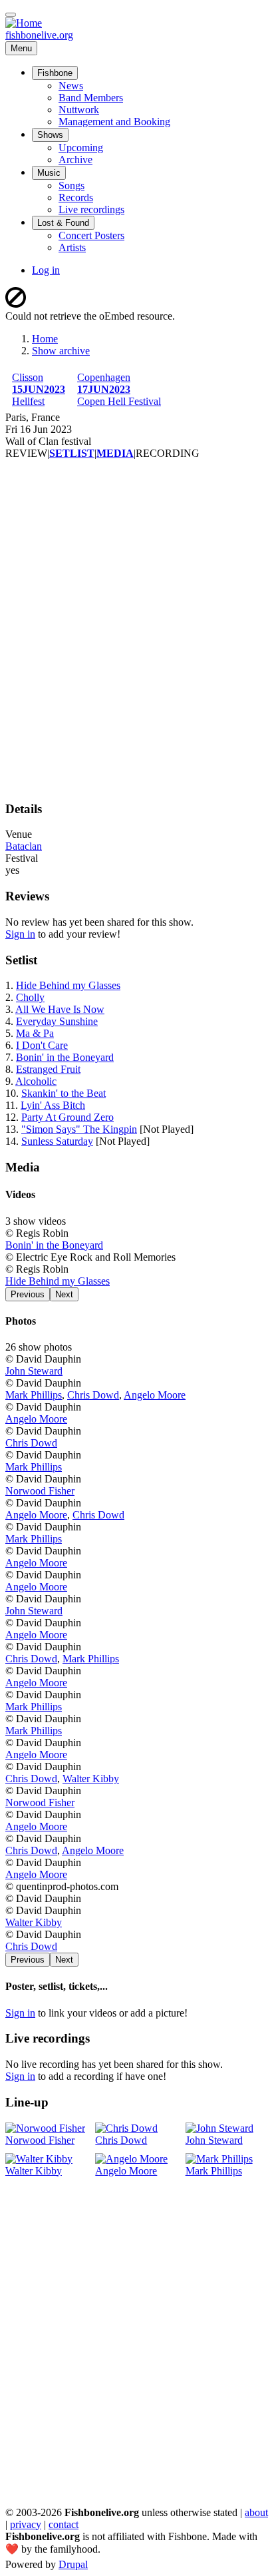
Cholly (30, 997)
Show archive (61, 351)
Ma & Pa (35, 1033)
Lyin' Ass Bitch (53, 1105)
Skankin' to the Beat (64, 1093)
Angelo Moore (155, 1395)
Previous (28, 1294)
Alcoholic (36, 1081)
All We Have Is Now (60, 1009)
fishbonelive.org (39, 35)
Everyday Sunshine (57, 1021)
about (256, 2512)
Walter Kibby (91, 1778)
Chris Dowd (93, 1395)
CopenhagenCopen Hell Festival (119, 389)
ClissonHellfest (39, 389)
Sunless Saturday (57, 1141)
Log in (46, 270)
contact (64, 2524)
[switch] (11, 15)
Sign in (20, 934)
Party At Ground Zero (68, 1117)
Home (45, 339)
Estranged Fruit (48, 1069)
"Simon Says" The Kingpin (79, 1129)
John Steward (34, 1371)
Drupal (73, 2564)
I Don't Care (42, 1045)
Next (64, 1294)
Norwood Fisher (40, 1491)
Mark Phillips (34, 1395)
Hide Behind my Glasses (68, 985)
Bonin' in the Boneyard (65, 1057)
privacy (26, 2524)
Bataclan (24, 846)
